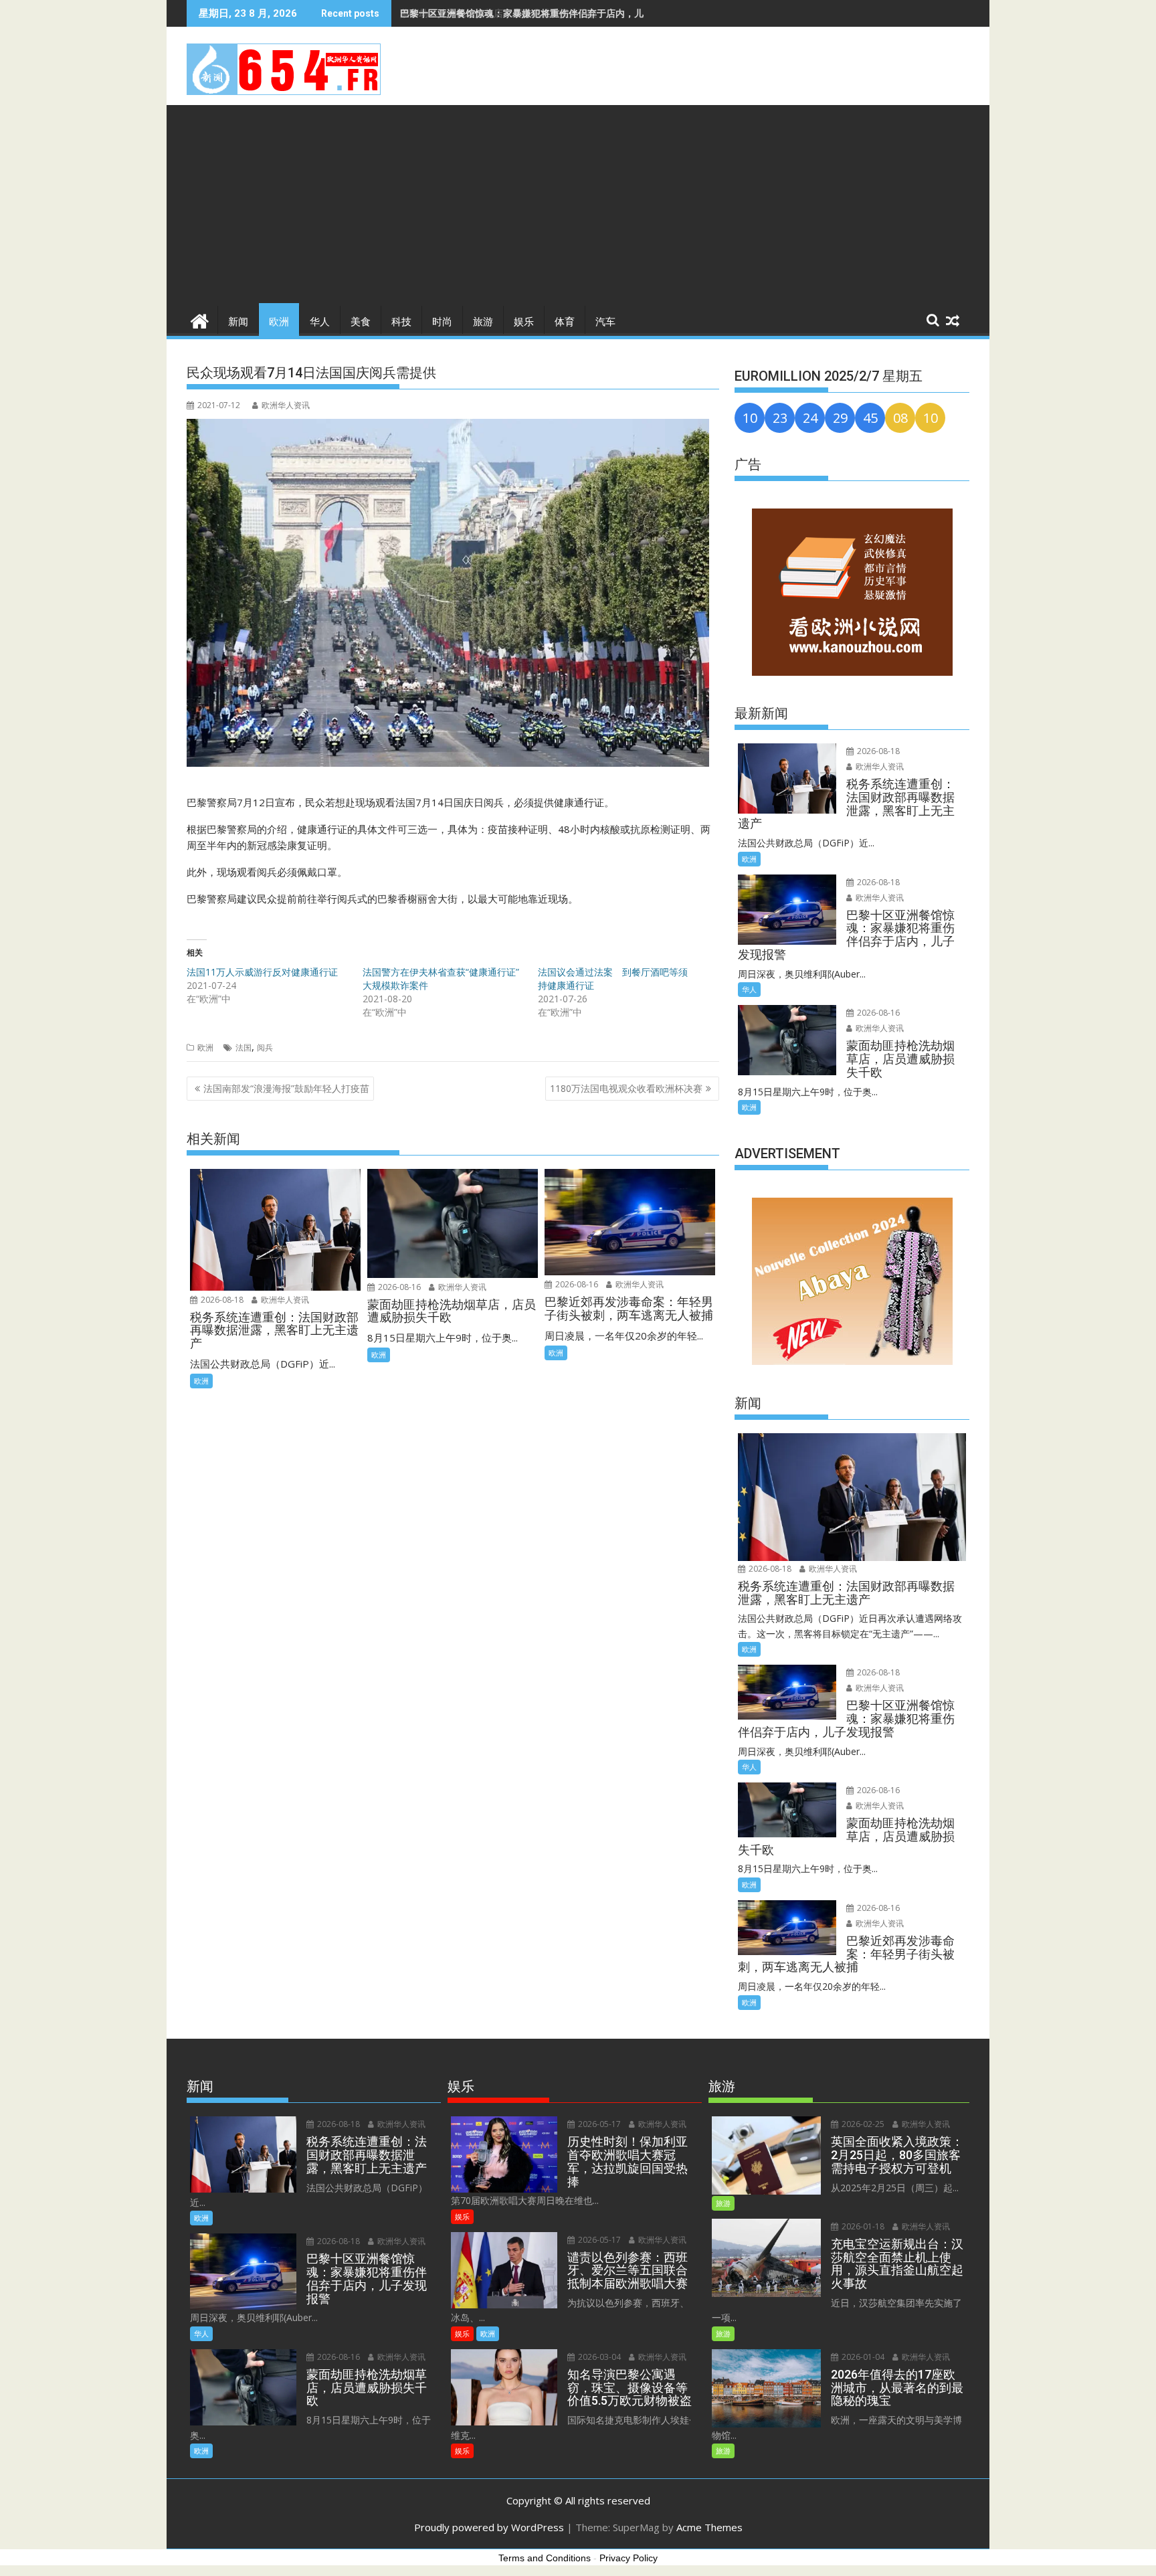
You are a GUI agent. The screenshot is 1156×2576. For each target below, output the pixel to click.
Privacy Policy (629, 2558)
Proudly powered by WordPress (489, 2527)
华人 (320, 322)
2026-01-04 (862, 2357)
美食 (361, 322)
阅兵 (265, 1047)
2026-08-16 (398, 1287)
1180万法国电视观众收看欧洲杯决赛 (626, 1088)
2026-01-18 (862, 2226)
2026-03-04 (598, 2357)
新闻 (238, 322)
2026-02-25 (862, 2124)
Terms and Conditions (545, 2558)
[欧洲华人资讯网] (200, 319)
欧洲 (279, 322)
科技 (401, 322)
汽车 (605, 322)
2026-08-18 (221, 1300)
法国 (244, 1047)
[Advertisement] (578, 205)
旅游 (483, 322)
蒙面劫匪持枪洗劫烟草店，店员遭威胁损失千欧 (498, 13)
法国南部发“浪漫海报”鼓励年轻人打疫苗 (286, 1088)
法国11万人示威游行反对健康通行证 (262, 972)
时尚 (442, 322)
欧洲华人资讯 (286, 405)
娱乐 (524, 322)
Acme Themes (709, 2527)
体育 (565, 322)
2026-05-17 (598, 2124)
